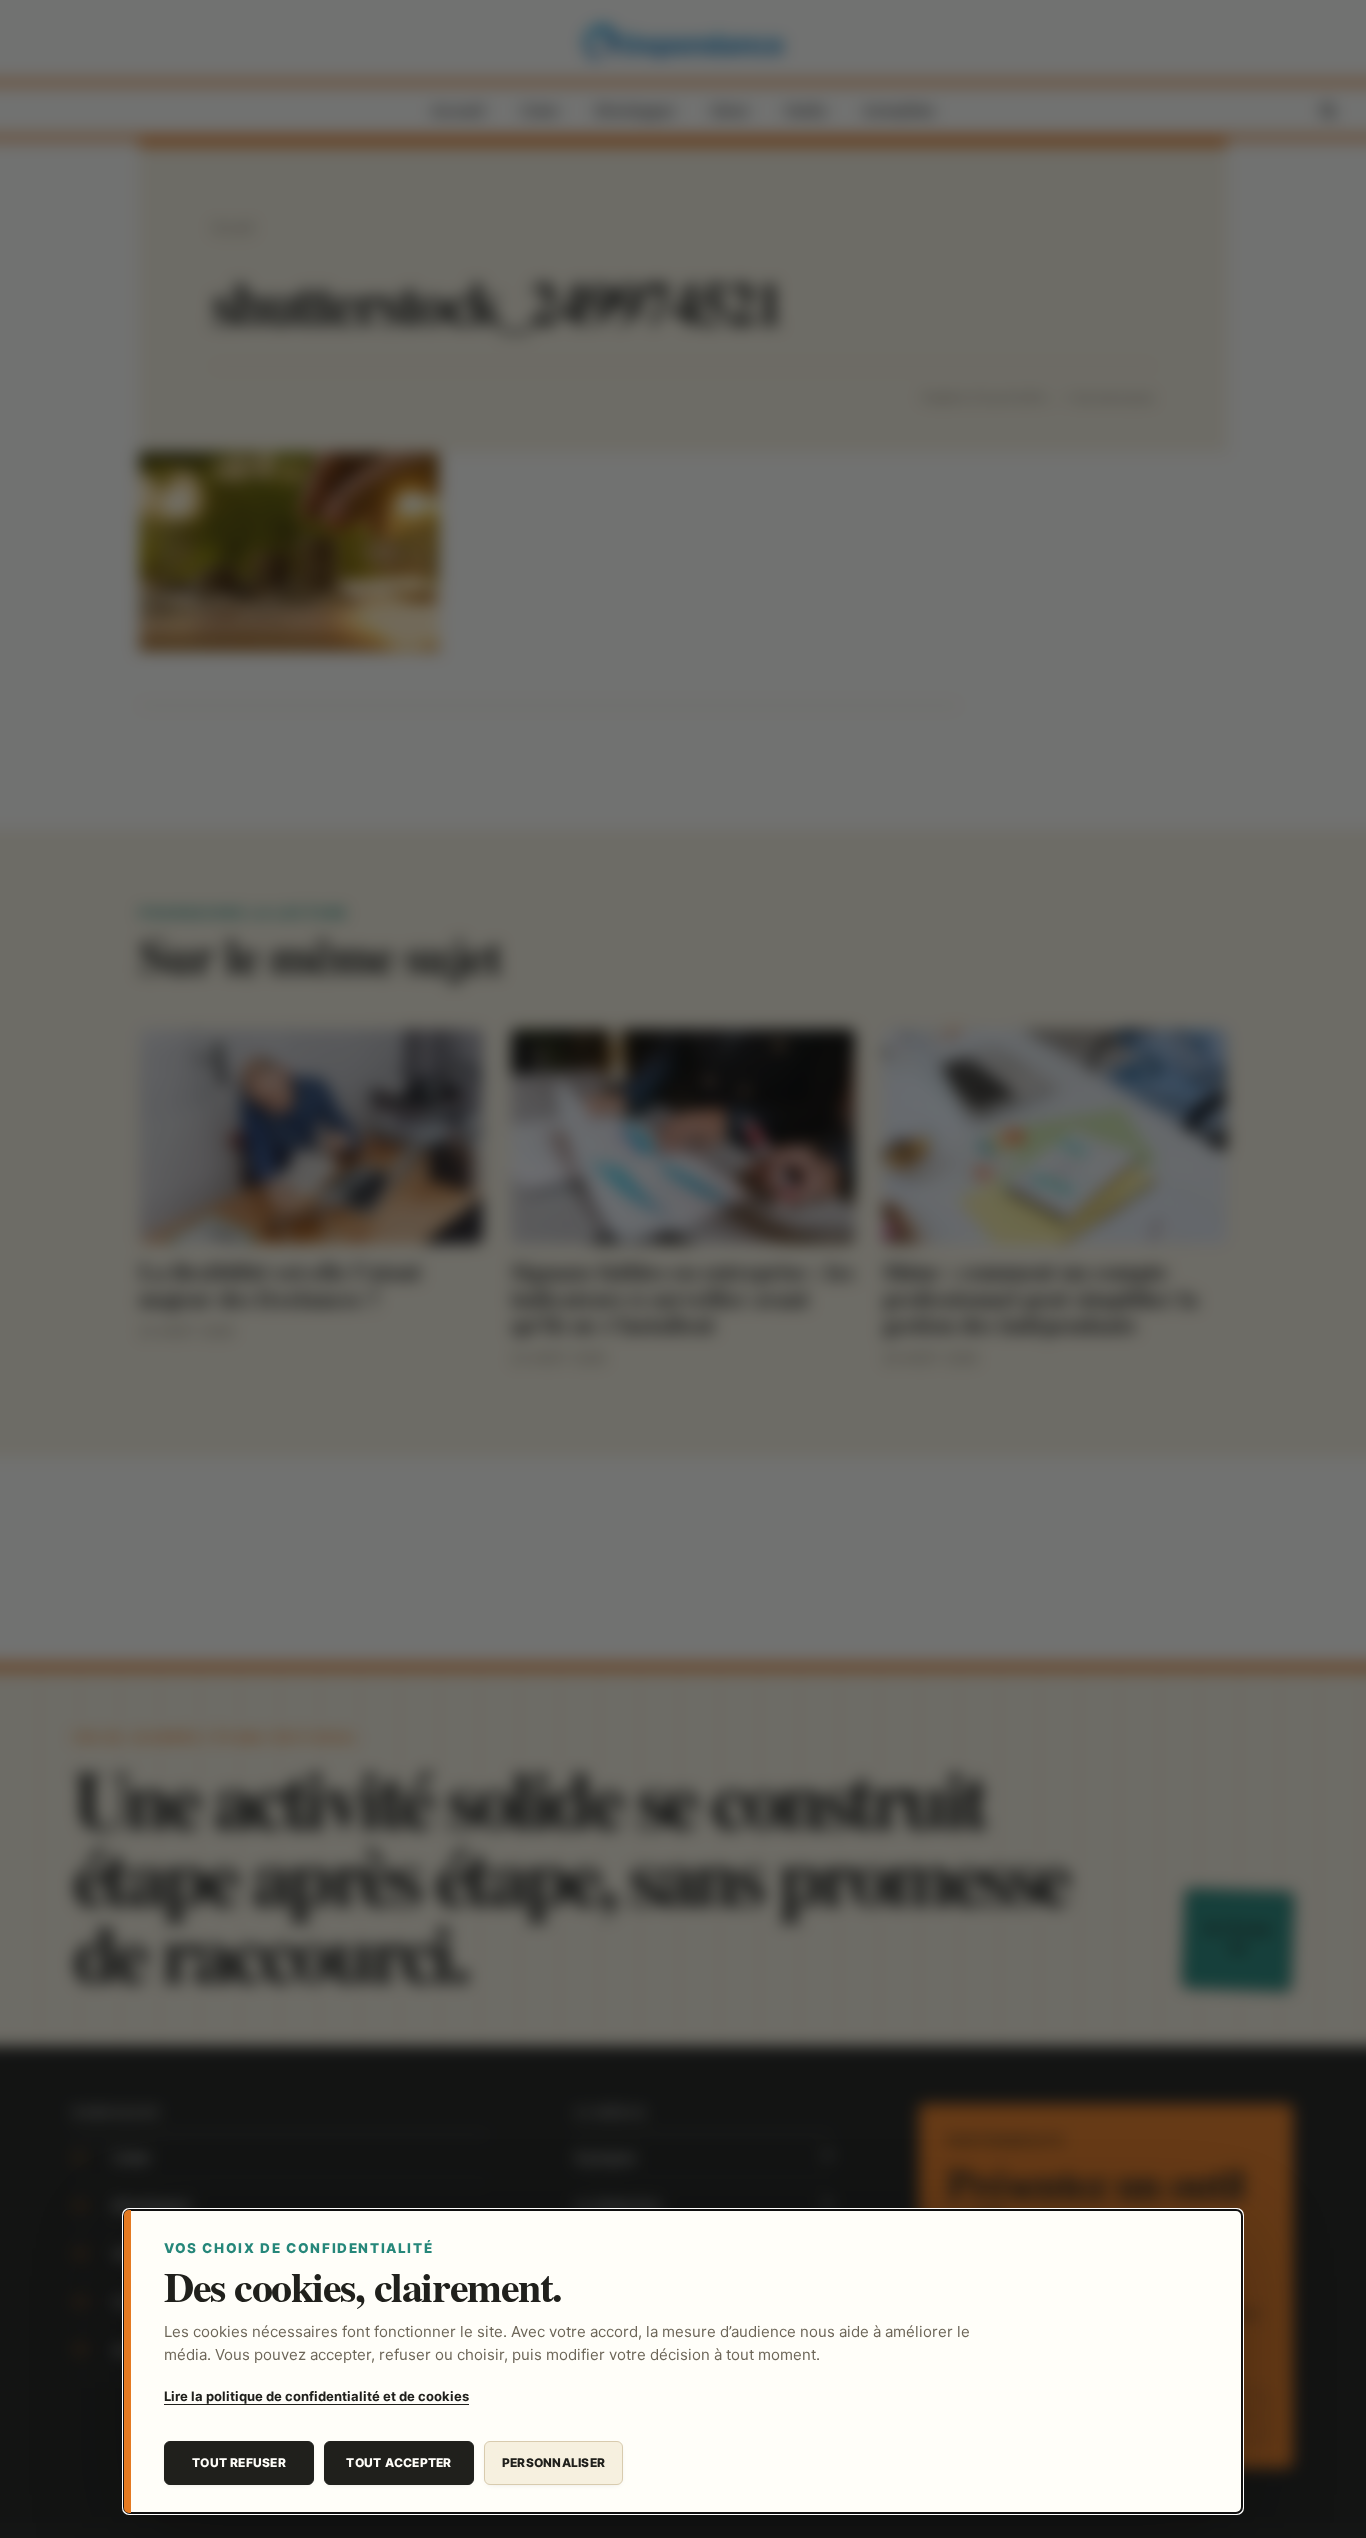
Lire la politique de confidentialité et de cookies (316, 2396)
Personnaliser (553, 2462)
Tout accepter (398, 2462)
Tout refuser (239, 2462)
